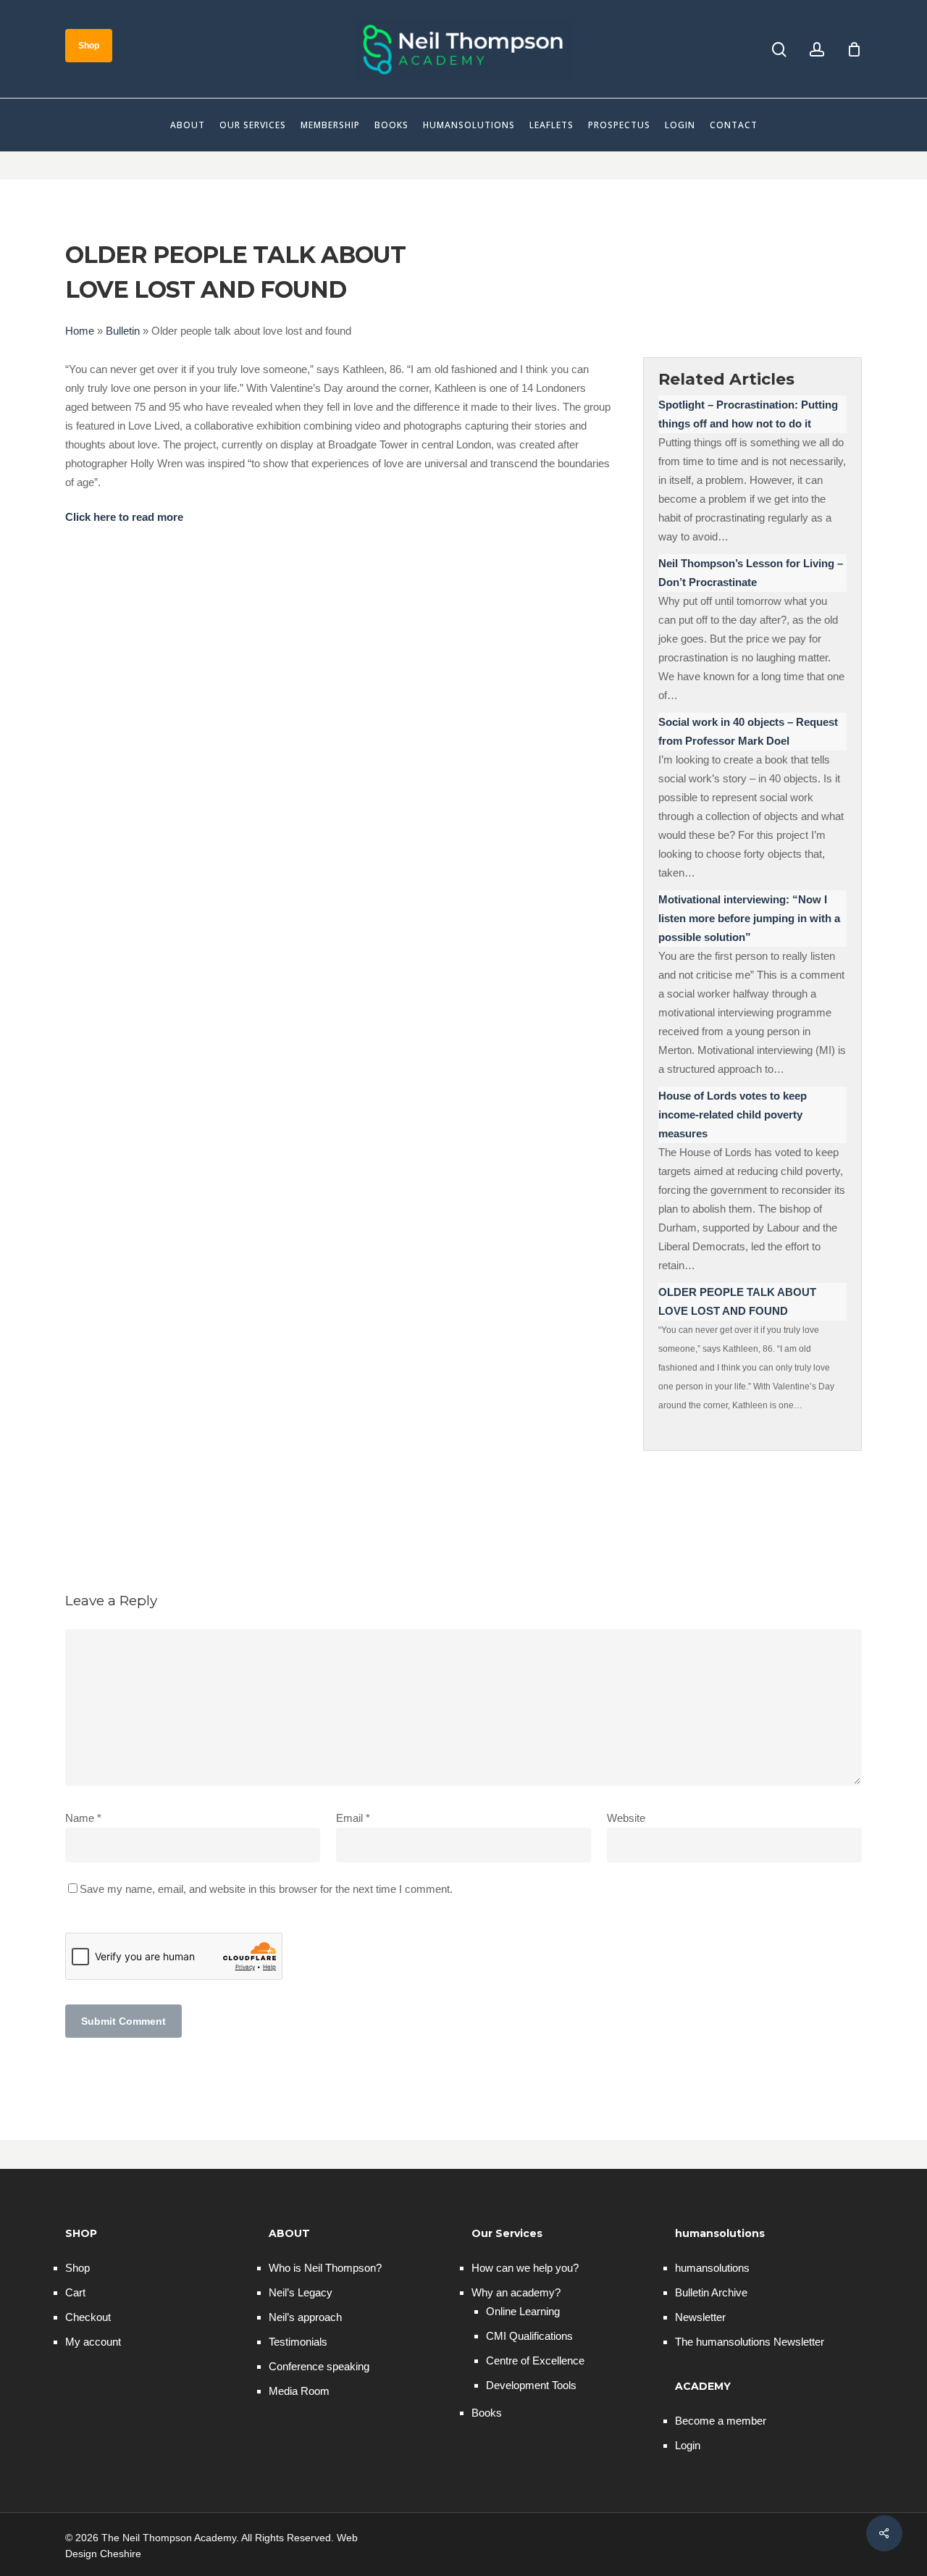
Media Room (299, 2391)
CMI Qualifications (529, 2336)
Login (688, 2445)
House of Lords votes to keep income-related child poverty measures (733, 1115)
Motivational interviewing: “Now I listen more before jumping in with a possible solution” (749, 918)
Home (80, 331)
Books (487, 2413)
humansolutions (712, 2268)
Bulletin (123, 331)
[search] (779, 50)
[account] (817, 50)
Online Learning (523, 2311)
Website (626, 1818)
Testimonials (298, 2342)
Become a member (721, 2421)
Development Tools (531, 2385)
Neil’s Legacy (301, 2292)
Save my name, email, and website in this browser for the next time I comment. (266, 1889)
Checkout (88, 2317)
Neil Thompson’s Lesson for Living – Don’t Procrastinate (751, 573)
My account (93, 2342)
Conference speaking (319, 2366)
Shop (77, 2268)
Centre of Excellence (535, 2360)
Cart (75, 2292)
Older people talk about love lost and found (737, 1301)
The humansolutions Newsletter (750, 2342)
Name (83, 1818)
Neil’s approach (305, 2317)
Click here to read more (124, 517)
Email (353, 1818)
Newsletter (700, 2317)
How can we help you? (525, 2268)
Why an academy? (516, 2292)
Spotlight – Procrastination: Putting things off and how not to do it (748, 414)
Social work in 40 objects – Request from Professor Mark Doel (748, 731)
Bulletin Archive (711, 2292)
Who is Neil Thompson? (325, 2268)
